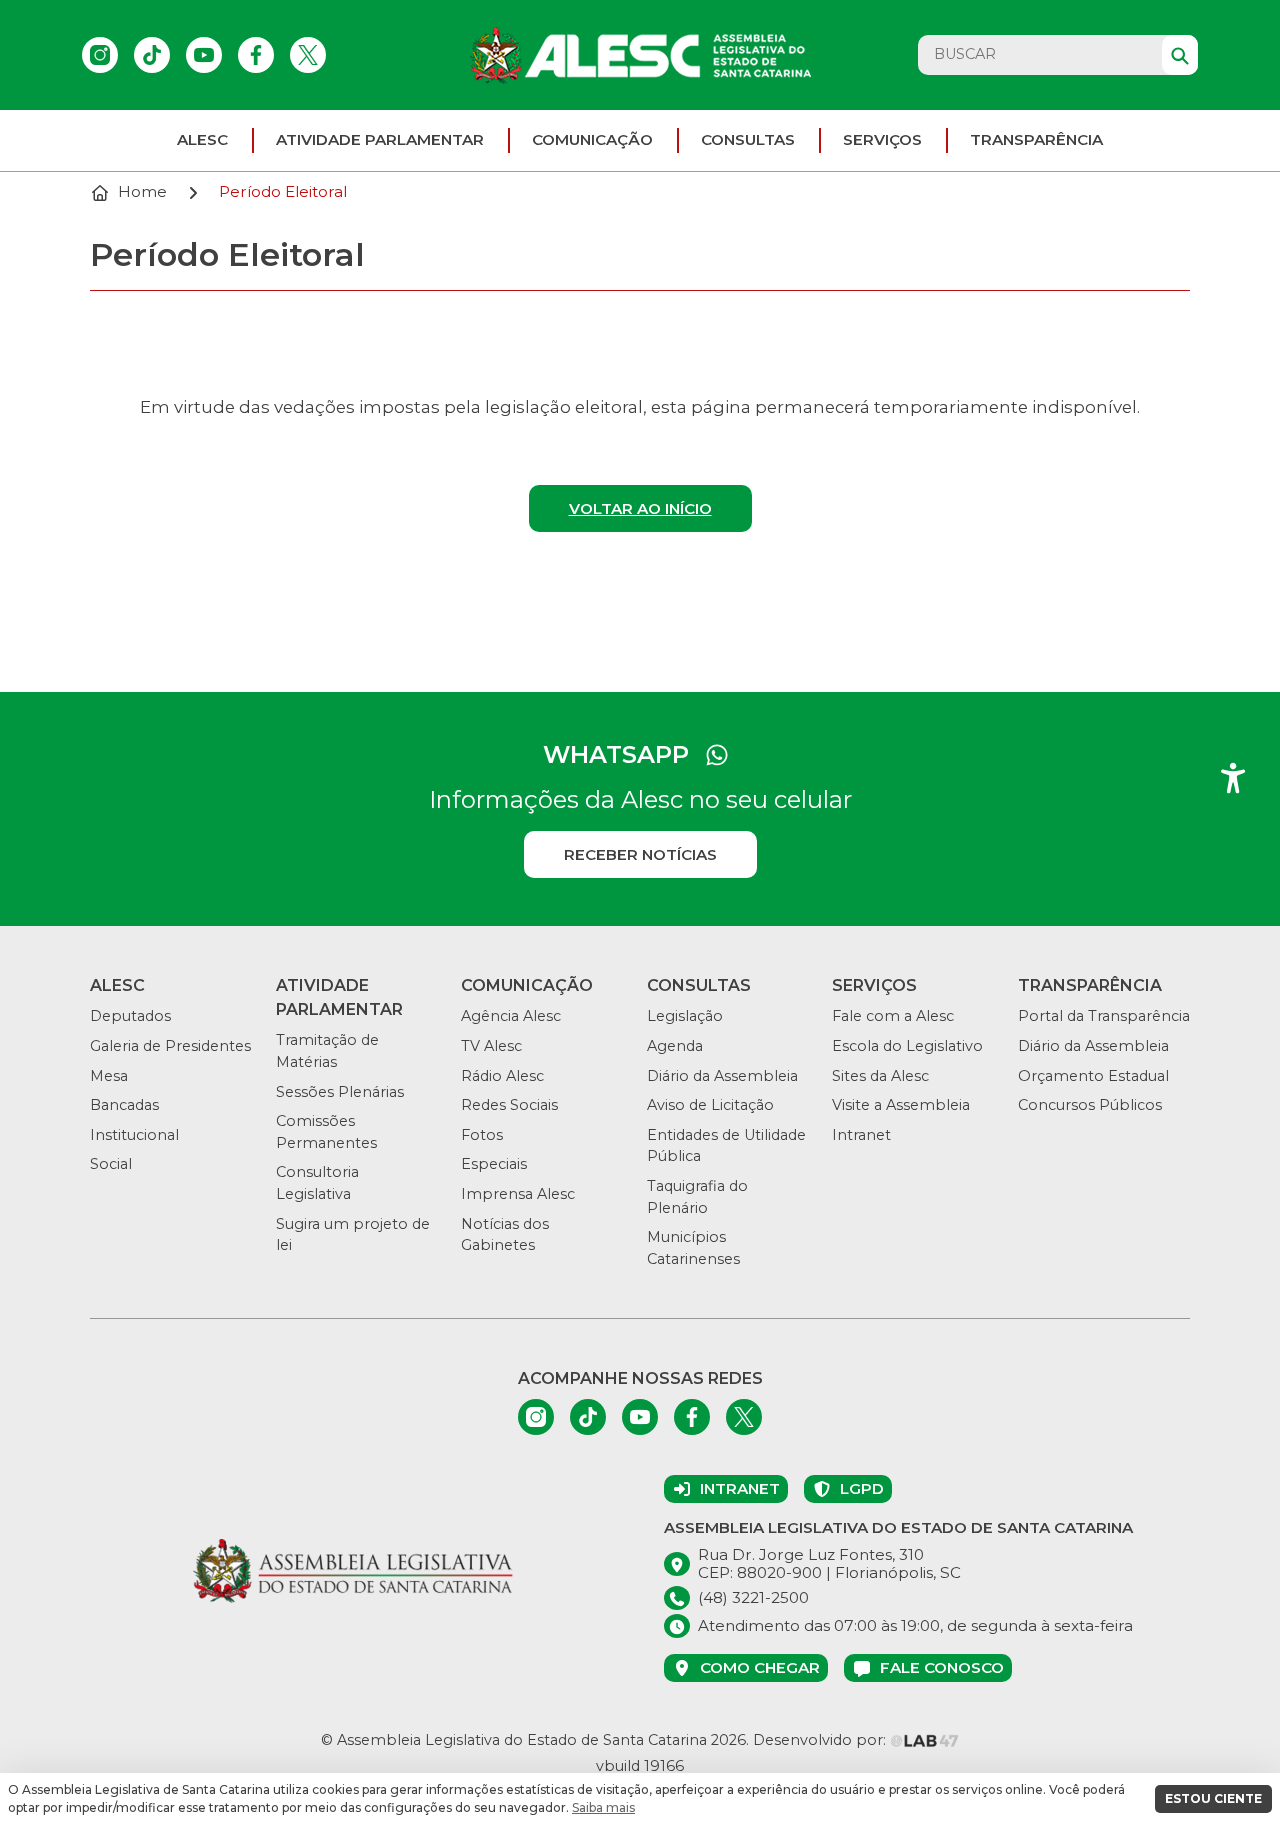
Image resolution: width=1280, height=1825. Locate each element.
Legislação (685, 1016)
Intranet (861, 1135)
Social (111, 1164)
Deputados (130, 1016)
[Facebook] (256, 55)
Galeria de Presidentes (170, 1046)
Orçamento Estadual (1093, 1076)
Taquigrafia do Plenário (697, 1197)
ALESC (202, 139)
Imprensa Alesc (518, 1194)
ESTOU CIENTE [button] (1213, 1798)
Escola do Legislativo (907, 1046)
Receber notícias (640, 854)
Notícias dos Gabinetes (505, 1235)
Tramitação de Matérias (327, 1051)
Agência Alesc (511, 1016)
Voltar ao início (640, 508)
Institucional (134, 1135)
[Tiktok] (152, 55)
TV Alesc (491, 1046)
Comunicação (592, 139)
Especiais (494, 1164)
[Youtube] (204, 55)
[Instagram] (100, 55)
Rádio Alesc (502, 1076)
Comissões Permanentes (326, 1132)
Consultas (748, 139)
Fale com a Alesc (893, 1016)
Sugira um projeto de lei (353, 1235)
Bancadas (124, 1105)
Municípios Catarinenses (693, 1248)
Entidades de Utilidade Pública (726, 1146)
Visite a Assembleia (901, 1105)
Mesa (109, 1076)
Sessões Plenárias (340, 1092)
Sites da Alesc (880, 1076)
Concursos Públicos (1090, 1105)
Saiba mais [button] (603, 1807)
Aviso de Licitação (710, 1105)
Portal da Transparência (1104, 1016)
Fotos (482, 1135)
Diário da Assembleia (722, 1076)
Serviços (882, 139)
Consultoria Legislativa (317, 1183)
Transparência (1036, 139)
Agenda (675, 1046)
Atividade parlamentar (380, 139)
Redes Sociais (509, 1105)
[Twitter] (308, 55)
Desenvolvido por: (821, 1740)
